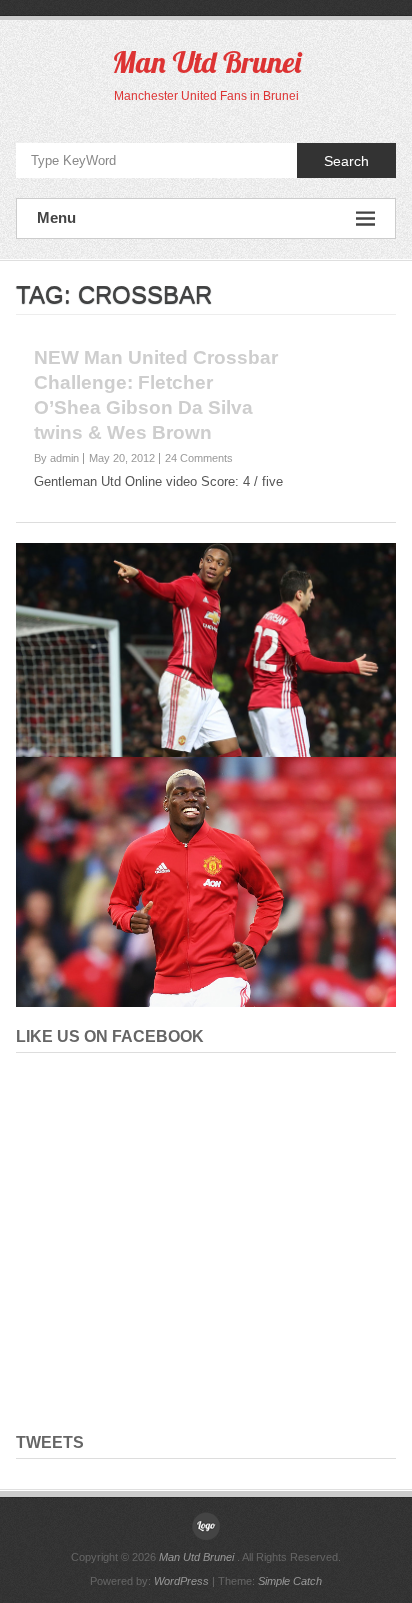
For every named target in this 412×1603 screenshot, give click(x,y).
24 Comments (199, 458)
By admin (56, 458)
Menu (56, 217)
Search (346, 161)
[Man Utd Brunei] (206, 1526)
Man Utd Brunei (206, 62)
